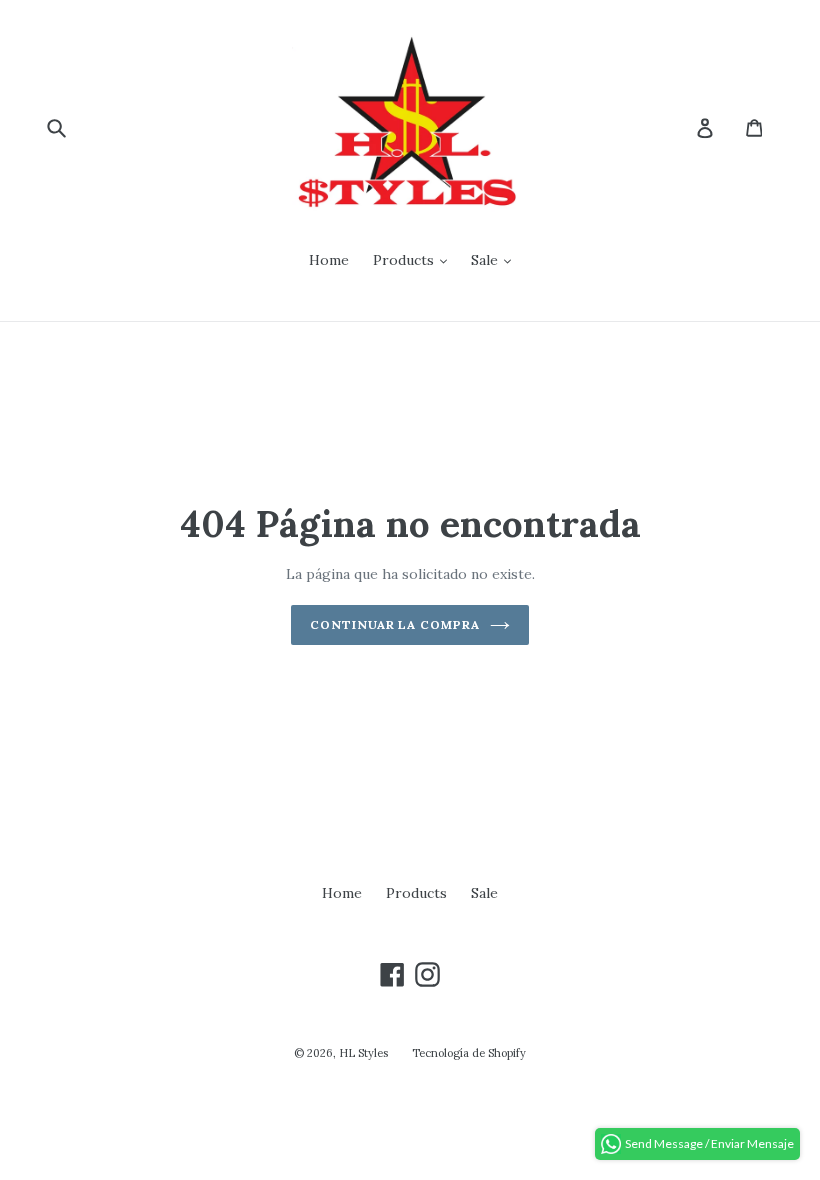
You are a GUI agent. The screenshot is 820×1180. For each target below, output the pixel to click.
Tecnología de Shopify (469, 1053)
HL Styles (363, 1053)
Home (329, 260)
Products (405, 260)
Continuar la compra (395, 624)
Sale (486, 260)
